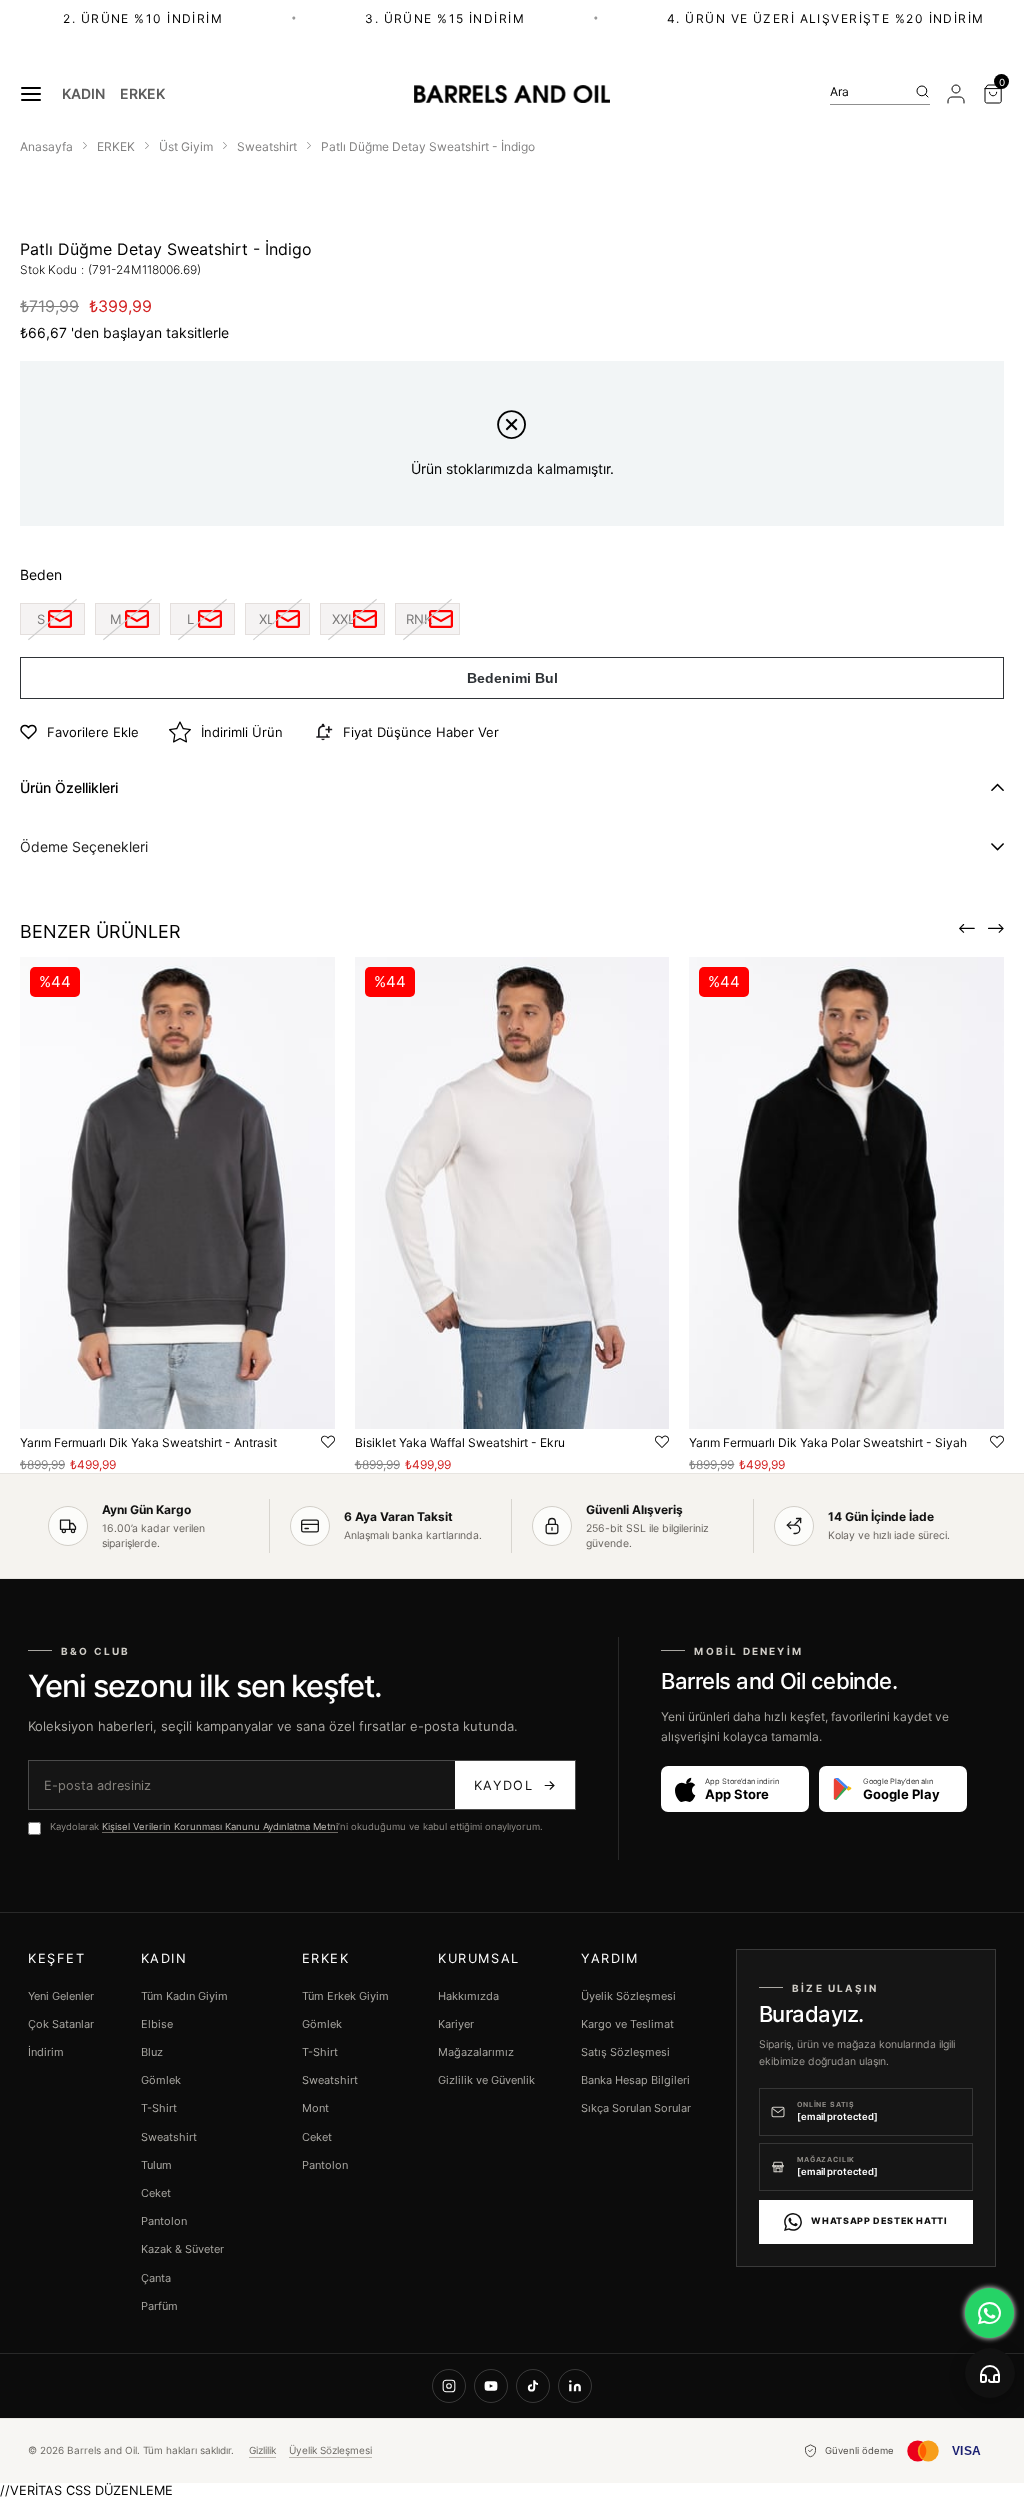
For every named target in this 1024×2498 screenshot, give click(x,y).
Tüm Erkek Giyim (345, 1996)
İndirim (46, 2052)
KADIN (83, 94)
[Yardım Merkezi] (990, 2373)
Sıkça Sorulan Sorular (636, 2108)
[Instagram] (449, 2386)
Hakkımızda (468, 1996)
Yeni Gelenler (61, 1996)
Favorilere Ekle (328, 1442)
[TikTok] (533, 2386)
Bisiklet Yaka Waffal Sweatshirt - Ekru (460, 1442)
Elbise (157, 2024)
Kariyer (456, 2024)
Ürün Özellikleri (69, 787)
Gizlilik (262, 2450)
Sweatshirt (169, 2137)
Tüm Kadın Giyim (184, 1996)
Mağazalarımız (476, 2052)
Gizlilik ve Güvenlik (486, 2080)
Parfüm (159, 2306)
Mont (315, 2108)
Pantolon (164, 2221)
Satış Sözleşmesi (625, 2052)
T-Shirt (159, 2108)
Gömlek (161, 2080)
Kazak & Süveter (182, 2249)
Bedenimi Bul (512, 678)
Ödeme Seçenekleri (84, 846)
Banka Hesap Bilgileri (635, 2080)
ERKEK (142, 94)
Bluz (152, 2052)
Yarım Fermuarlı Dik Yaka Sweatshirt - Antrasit (148, 1442)
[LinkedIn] (575, 2386)
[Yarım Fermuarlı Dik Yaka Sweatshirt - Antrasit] (177, 1193)
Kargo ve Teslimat (627, 2024)
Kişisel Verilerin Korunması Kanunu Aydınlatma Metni (220, 1826)
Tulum (156, 2165)
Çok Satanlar (61, 2024)
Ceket (156, 2193)
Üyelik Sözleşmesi (628, 1996)
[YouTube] (491, 2386)
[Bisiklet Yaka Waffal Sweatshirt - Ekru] (512, 1193)
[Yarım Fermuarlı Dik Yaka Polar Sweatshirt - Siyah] (846, 1193)
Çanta (156, 2278)
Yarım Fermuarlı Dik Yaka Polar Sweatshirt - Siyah (828, 1442)
